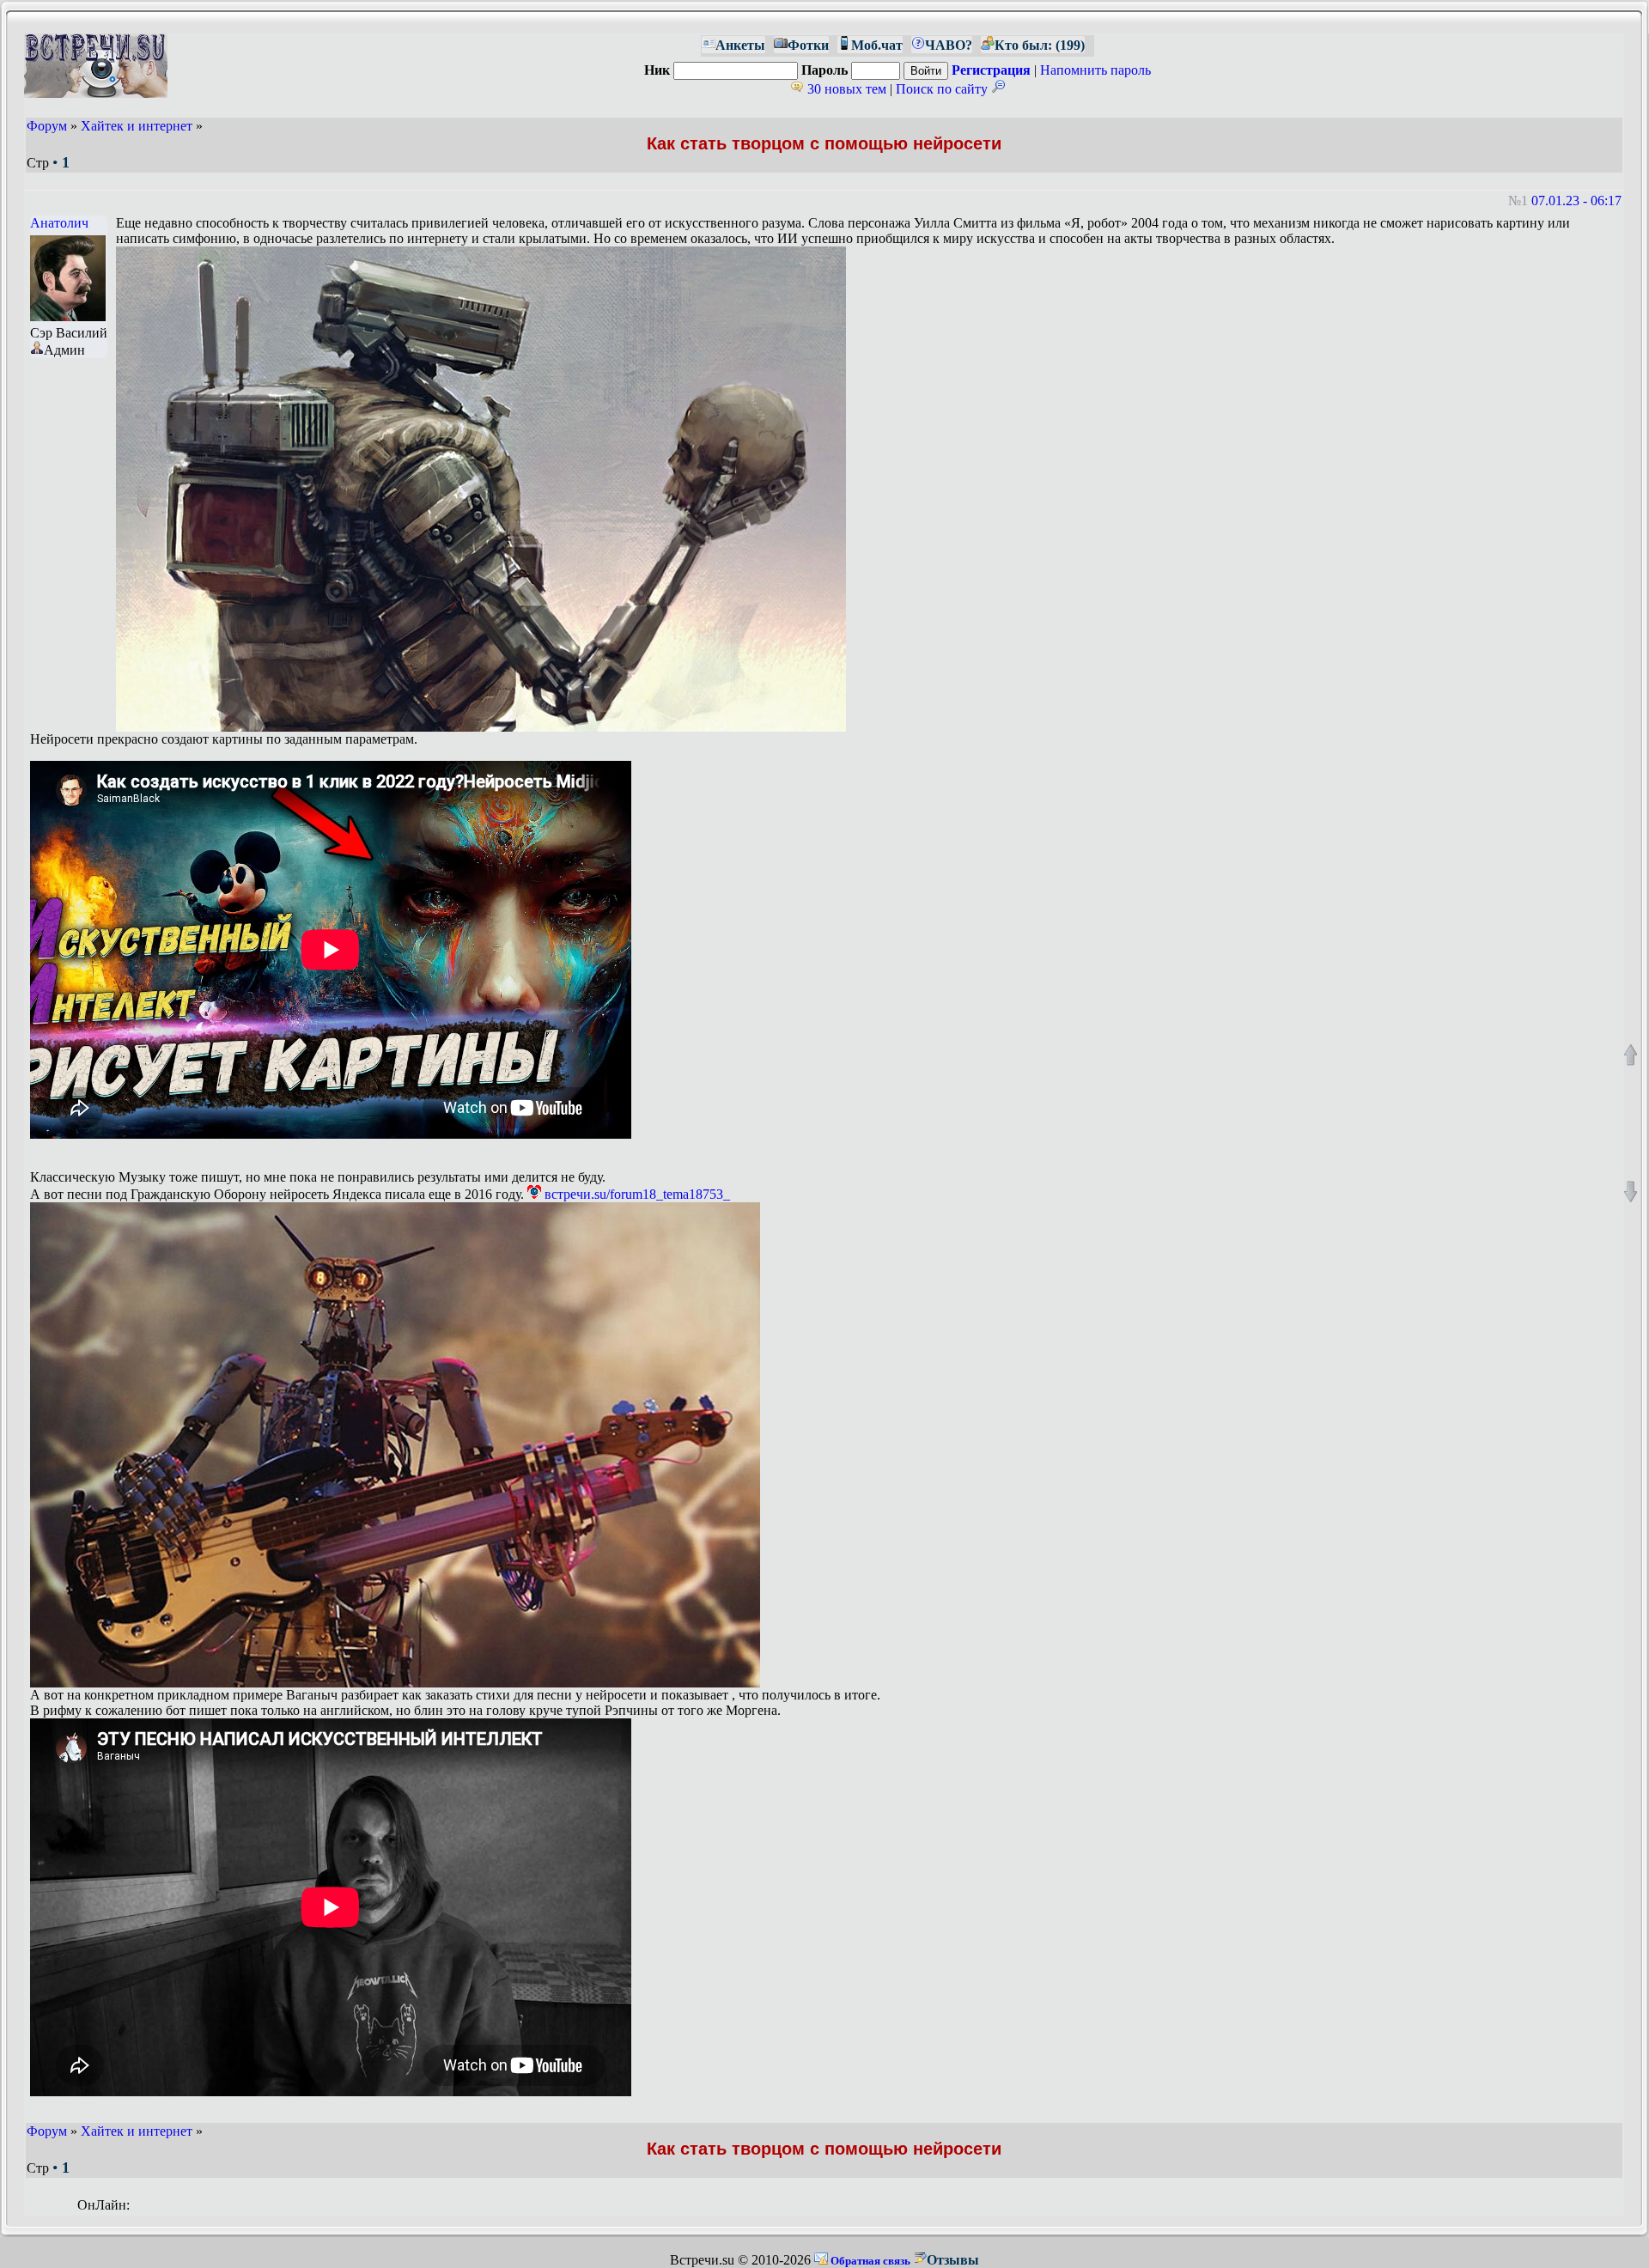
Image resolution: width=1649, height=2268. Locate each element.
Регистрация (991, 70)
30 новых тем (845, 89)
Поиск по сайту (943, 89)
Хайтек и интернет (137, 126)
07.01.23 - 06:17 (1576, 201)
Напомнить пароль (1095, 70)
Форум (47, 126)
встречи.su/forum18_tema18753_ (636, 1194)
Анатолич (59, 223)
